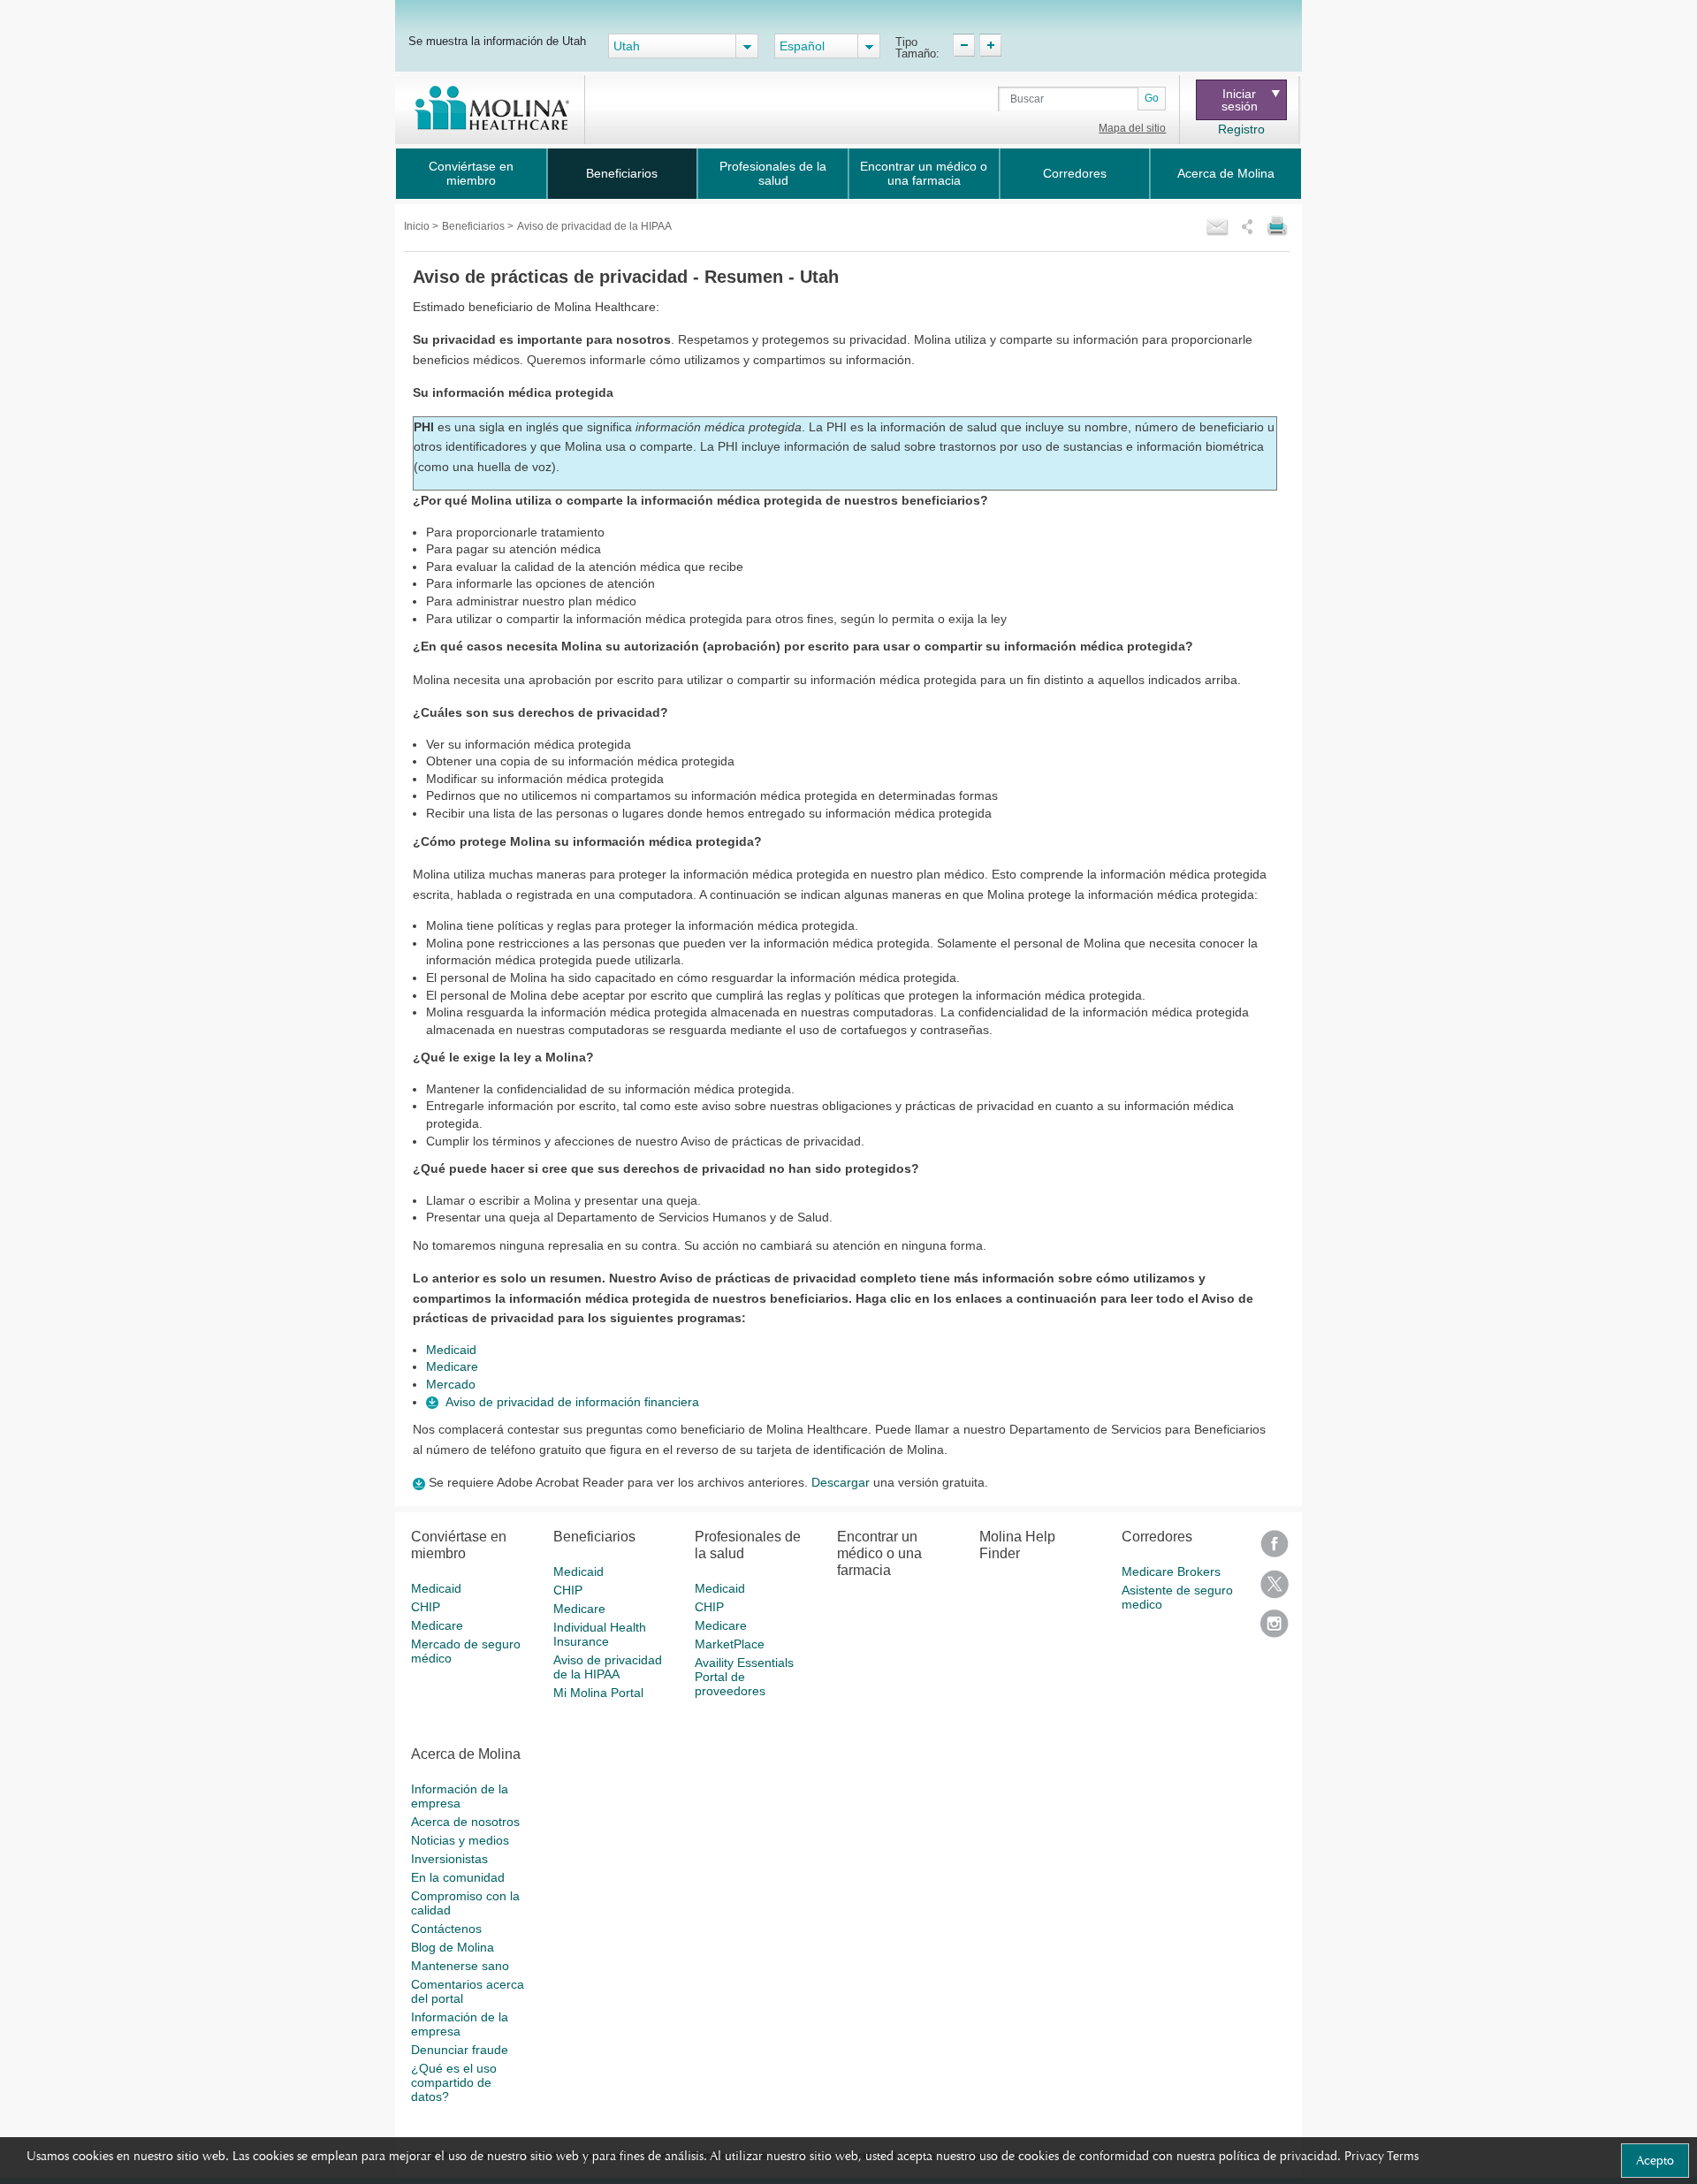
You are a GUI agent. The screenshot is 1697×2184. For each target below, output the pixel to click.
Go (1152, 98)
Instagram (1275, 1629)
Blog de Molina (453, 1947)
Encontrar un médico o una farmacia (924, 173)
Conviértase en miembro (471, 173)
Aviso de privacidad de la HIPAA (608, 1667)
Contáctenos (446, 1929)
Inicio (418, 226)
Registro (1241, 129)
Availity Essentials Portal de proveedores (744, 1677)
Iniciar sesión (1240, 100)
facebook (1275, 1550)
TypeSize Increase (990, 45)
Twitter (1275, 1590)
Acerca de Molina (1226, 173)
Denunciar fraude (460, 2050)
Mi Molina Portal (598, 1693)
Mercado (451, 1384)
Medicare (452, 1366)
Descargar (841, 1482)
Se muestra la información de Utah (497, 41)
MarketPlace (730, 1644)
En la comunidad (458, 1877)
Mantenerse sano (460, 1966)
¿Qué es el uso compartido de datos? (454, 2082)
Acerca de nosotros (465, 1822)
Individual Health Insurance (600, 1634)
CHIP (426, 1607)
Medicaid (451, 1350)
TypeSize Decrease (964, 45)
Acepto (1655, 2160)
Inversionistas (449, 1859)
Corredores (1075, 173)
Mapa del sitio (1132, 128)
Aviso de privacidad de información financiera (572, 1402)
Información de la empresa (460, 1796)
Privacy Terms (1381, 2156)
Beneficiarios (622, 173)
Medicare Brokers (1171, 1571)
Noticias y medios (460, 1840)
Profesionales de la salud (773, 173)
